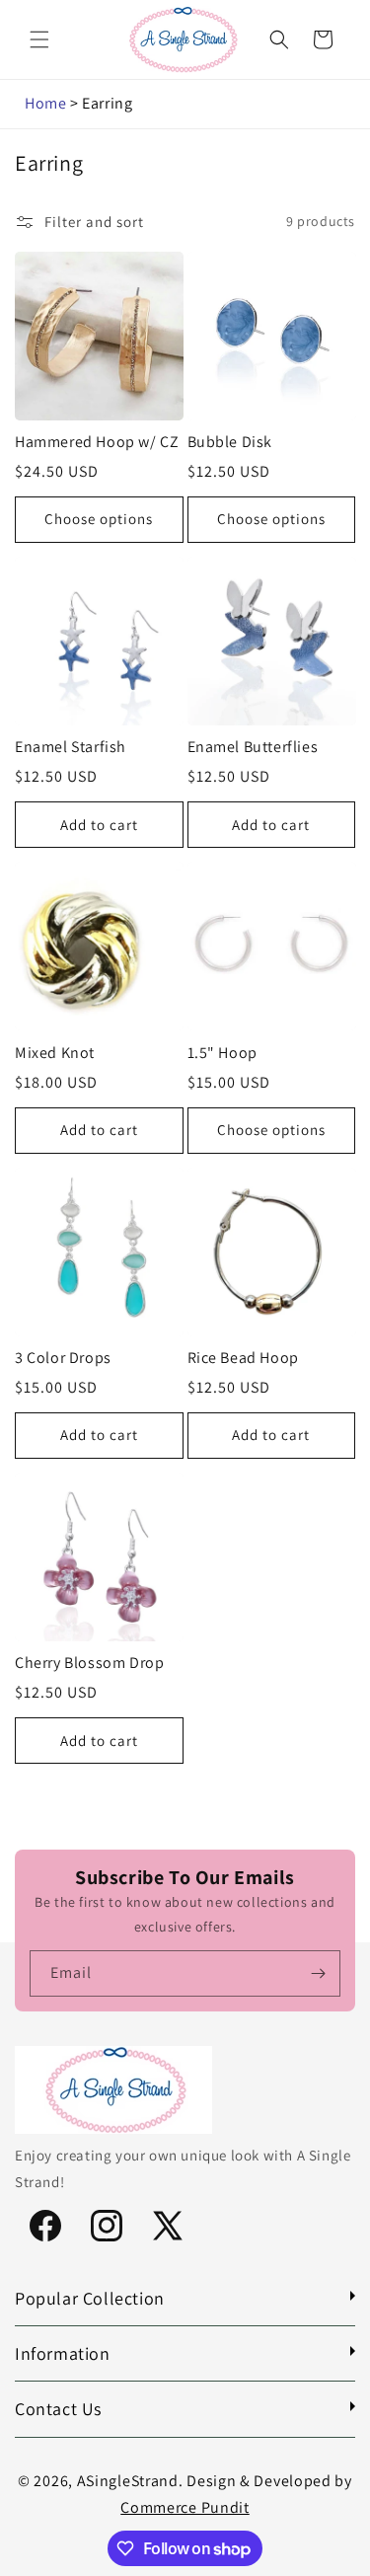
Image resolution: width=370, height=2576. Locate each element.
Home (45, 103)
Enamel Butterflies (253, 747)
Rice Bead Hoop (243, 1358)
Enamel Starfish (71, 747)
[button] (39, 39)
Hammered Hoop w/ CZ (97, 442)
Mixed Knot (55, 1053)
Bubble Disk (230, 442)
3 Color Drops (63, 1358)
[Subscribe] (318, 1973)
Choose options (99, 519)
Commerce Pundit (185, 2507)
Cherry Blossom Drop (89, 1663)
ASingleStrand (128, 2481)
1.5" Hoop (222, 1053)
